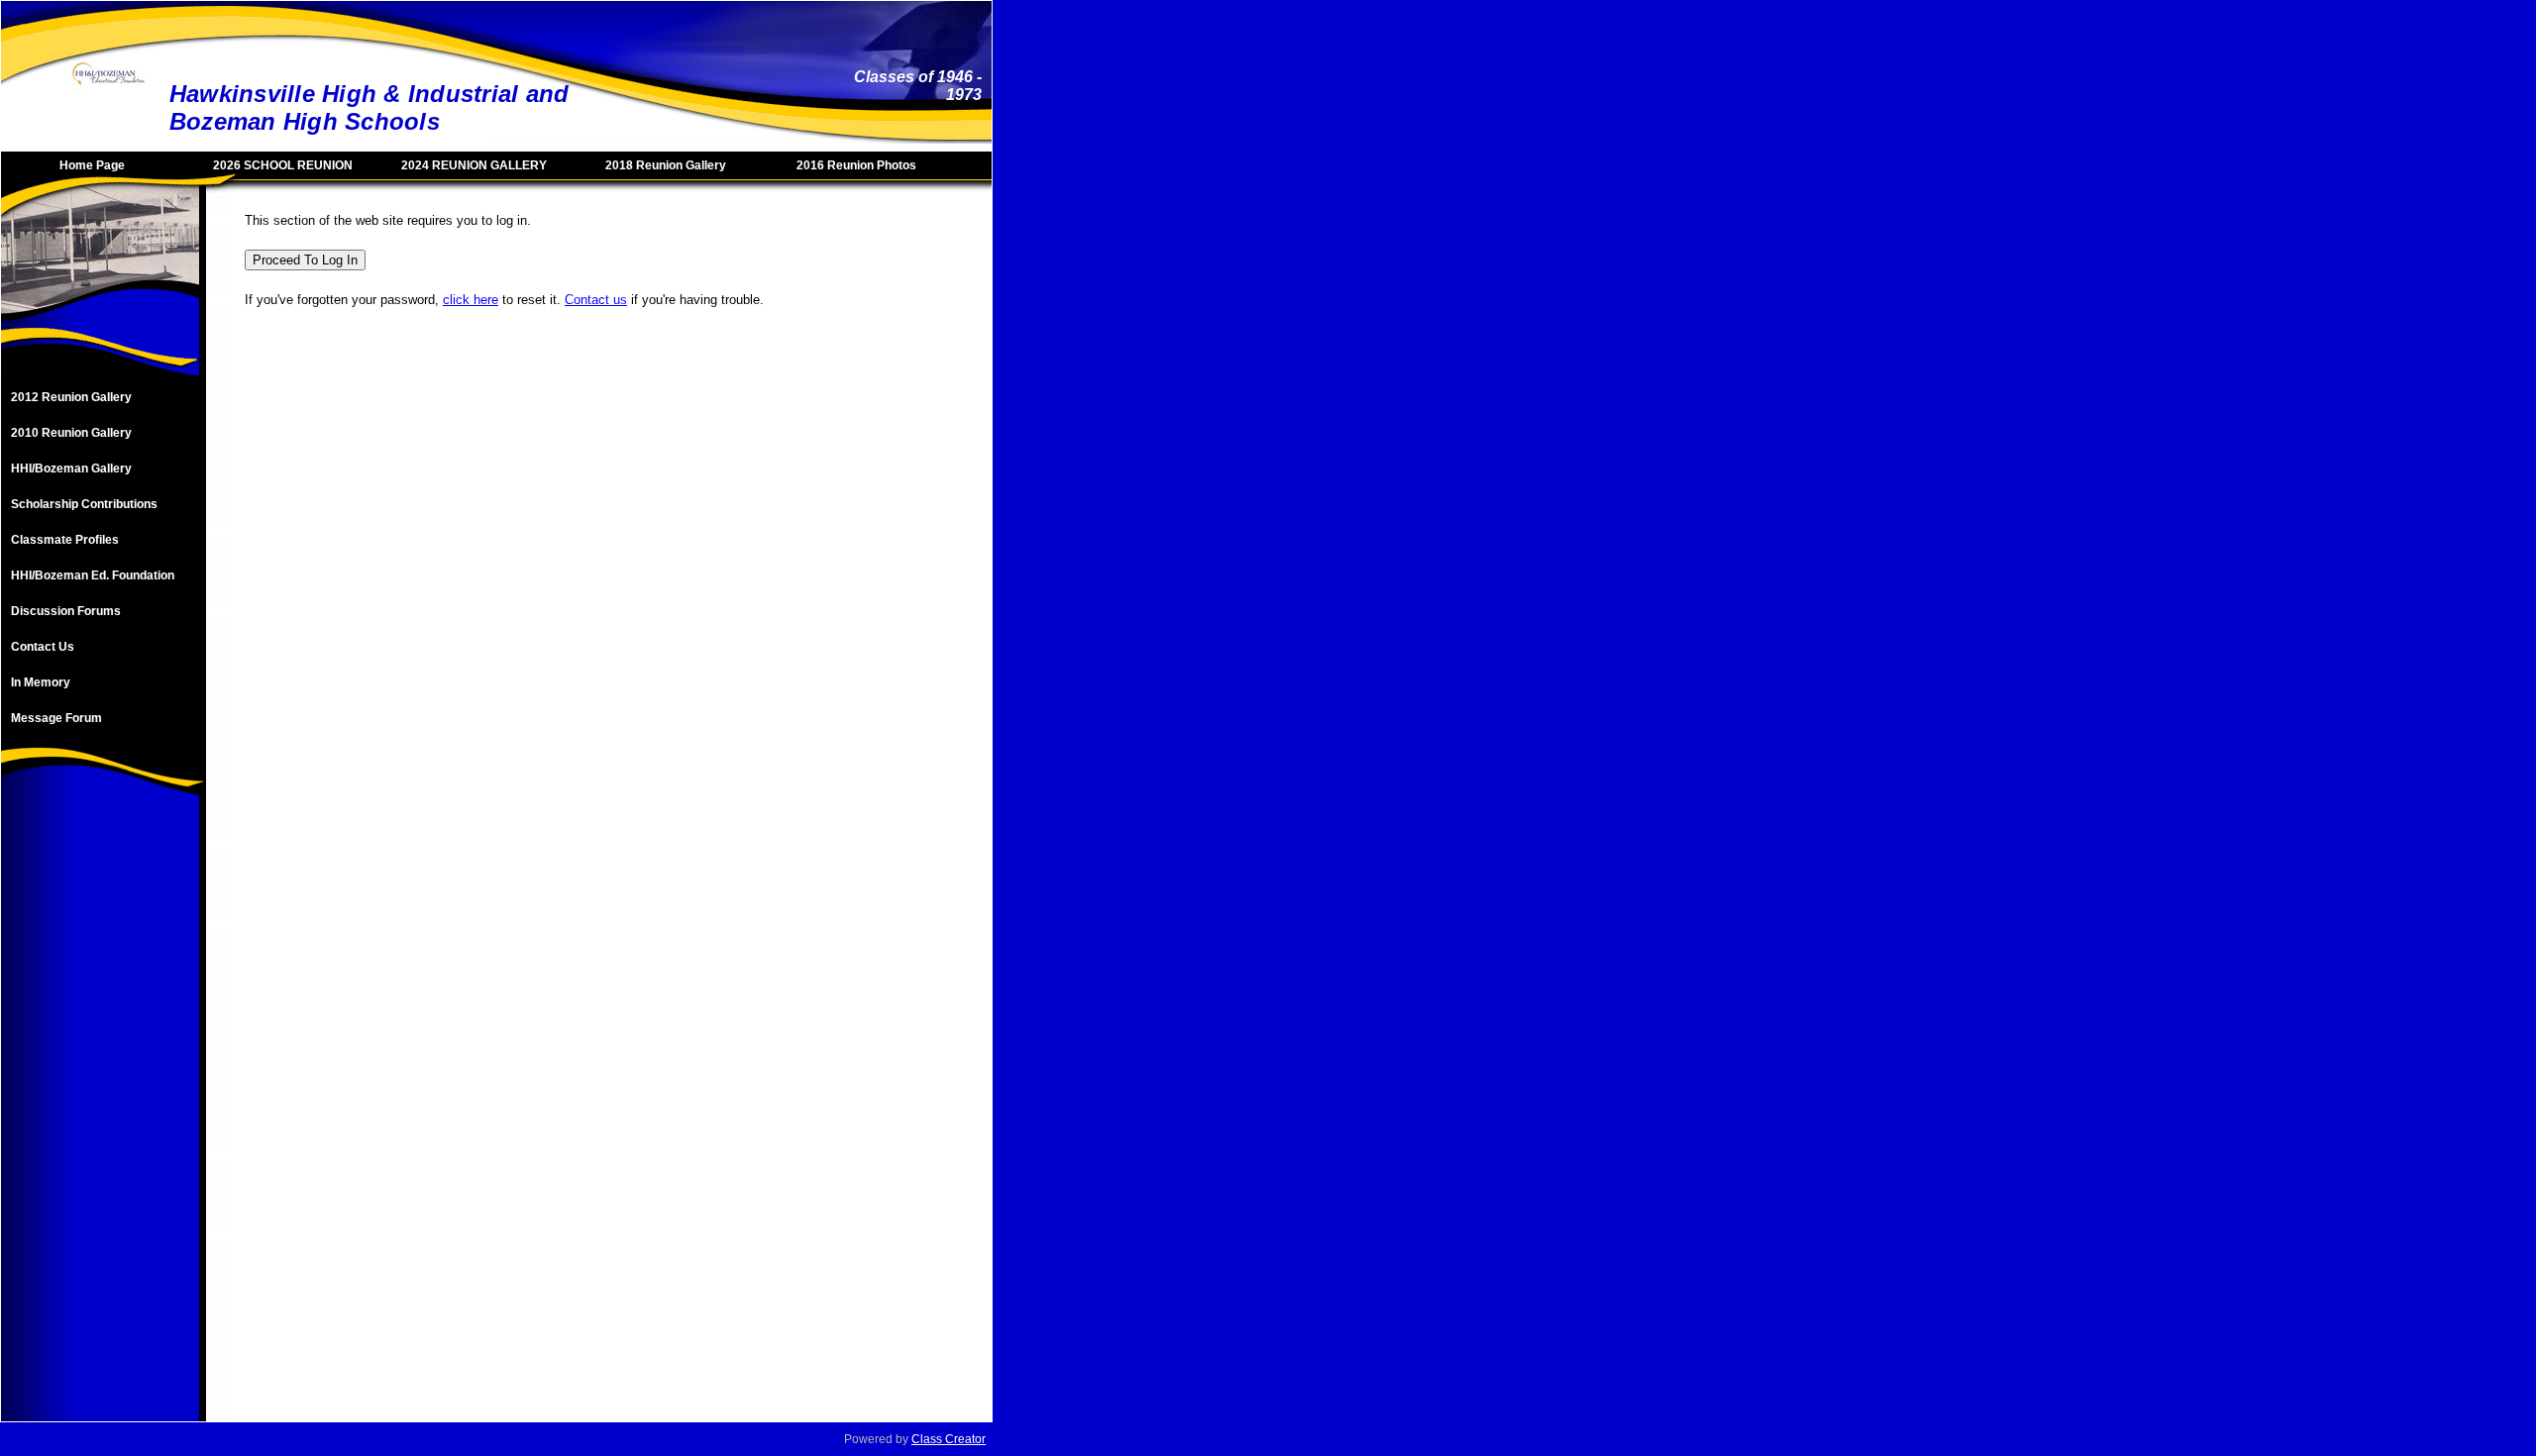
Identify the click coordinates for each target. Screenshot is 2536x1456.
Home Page (92, 165)
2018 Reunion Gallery (666, 165)
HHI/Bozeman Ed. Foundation (93, 575)
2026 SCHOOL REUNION (283, 165)
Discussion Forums (66, 611)
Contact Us (43, 647)
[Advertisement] (100, 1124)
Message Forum (56, 718)
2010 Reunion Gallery (71, 433)
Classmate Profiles (65, 540)
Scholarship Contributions (84, 504)
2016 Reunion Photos (856, 165)
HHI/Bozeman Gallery (71, 468)
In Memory (41, 682)
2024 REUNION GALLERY (474, 165)
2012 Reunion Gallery (71, 397)
